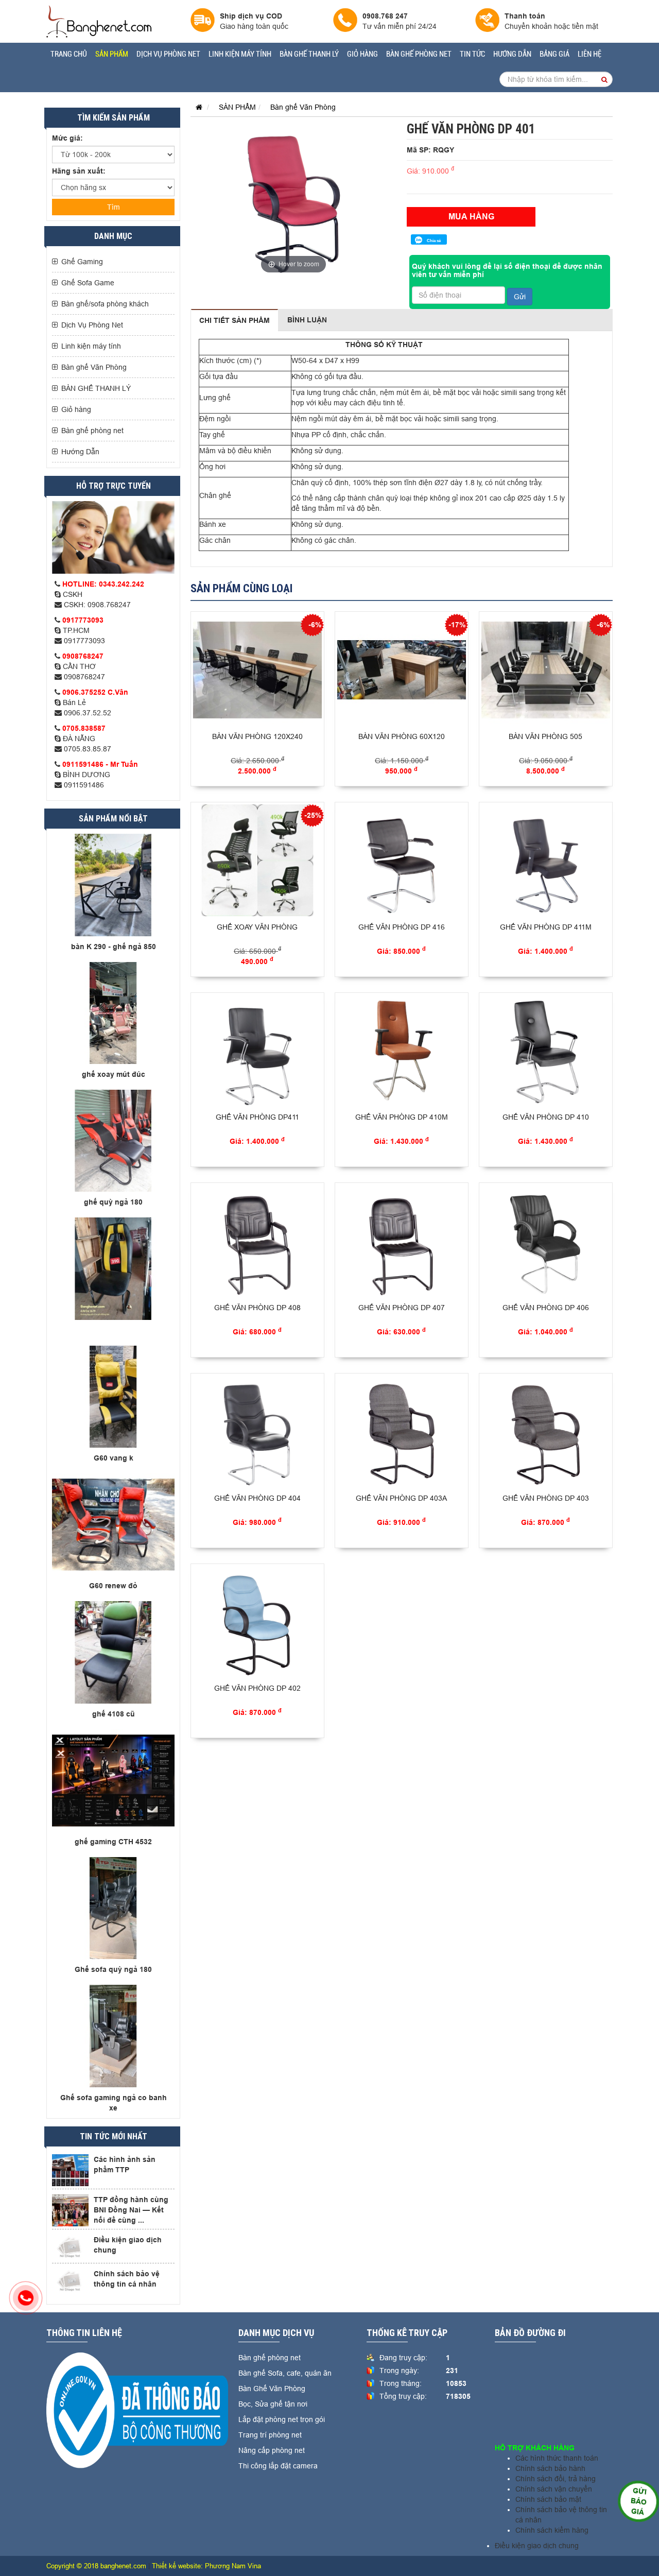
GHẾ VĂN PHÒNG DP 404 (257, 1498)
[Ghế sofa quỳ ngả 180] (113, 1908)
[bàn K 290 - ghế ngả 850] (113, 884)
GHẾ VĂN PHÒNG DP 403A (401, 1498)
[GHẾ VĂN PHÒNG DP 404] (257, 1431)
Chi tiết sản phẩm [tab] (235, 320)
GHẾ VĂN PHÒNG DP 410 (546, 1117)
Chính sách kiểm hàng (552, 2530)
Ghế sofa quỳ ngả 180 (113, 1969)
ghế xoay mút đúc (114, 1074)
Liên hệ (589, 54)
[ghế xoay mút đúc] (113, 1012)
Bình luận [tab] (307, 320)
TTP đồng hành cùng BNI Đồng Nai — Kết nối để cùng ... (131, 2210)
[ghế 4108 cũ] (113, 1652)
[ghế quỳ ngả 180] (113, 1140)
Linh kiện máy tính (240, 54)
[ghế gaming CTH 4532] (113, 1779)
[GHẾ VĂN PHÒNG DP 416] (402, 860)
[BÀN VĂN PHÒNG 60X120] (402, 670)
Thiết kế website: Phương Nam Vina (206, 2566)
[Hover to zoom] (293, 199)
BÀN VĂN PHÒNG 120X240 (257, 736)
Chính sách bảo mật (548, 2499)
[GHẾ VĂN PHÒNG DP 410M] (402, 1051)
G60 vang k (114, 1458)
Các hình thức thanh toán (557, 2458)
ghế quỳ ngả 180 (113, 1202)
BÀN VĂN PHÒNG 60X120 (402, 736)
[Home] (99, 21)
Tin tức (472, 54)
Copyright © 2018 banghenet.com (96, 2566)
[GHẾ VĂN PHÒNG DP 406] (546, 1241)
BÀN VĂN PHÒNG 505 (545, 736)
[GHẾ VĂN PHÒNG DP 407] (402, 1241)
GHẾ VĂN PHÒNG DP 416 (402, 927)
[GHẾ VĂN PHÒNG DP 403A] (402, 1431)
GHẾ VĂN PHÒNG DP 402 (257, 1688)
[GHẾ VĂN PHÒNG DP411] (257, 1051)
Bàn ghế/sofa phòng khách (105, 304)
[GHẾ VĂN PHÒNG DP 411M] (546, 860)
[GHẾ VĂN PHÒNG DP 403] (546, 1431)
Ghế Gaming (82, 262)
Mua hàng (471, 217)
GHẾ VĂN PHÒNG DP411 (257, 1117)
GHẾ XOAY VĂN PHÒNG (257, 927)
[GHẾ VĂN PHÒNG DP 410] (546, 1051)
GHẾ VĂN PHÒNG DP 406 (546, 1308)
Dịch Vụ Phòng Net (168, 54)
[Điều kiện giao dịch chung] (70, 2247)
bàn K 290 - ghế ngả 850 (114, 947)
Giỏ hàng (362, 54)
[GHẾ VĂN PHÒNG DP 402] (257, 1622)
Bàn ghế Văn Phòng (94, 367)
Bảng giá (554, 54)
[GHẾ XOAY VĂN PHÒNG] (257, 860)
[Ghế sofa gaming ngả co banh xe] (113, 2035)
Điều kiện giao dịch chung (537, 2546)
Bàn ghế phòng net (419, 54)
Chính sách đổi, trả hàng (556, 2479)
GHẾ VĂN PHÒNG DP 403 (546, 1498)
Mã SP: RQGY (430, 150)
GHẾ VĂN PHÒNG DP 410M (402, 1117)
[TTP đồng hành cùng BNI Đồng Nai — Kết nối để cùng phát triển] (70, 2210)
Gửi (520, 297)
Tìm (114, 207)
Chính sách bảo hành (550, 2468)
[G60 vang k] (113, 1396)
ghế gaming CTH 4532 (113, 1842)
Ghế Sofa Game (88, 283)
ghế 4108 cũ (114, 1714)
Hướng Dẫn (512, 54)
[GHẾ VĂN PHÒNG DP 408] (257, 1241)
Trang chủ (69, 54)
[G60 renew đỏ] (113, 1524)
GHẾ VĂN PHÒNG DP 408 (257, 1308)
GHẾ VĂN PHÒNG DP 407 (402, 1308)
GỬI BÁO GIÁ (638, 2501)
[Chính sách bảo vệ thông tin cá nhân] (70, 2281)
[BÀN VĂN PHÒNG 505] (546, 670)
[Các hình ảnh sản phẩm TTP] (70, 2170)
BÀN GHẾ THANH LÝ (309, 54)
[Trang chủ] (196, 107)
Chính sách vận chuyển (554, 2489)
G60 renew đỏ (113, 1586)
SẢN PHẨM (112, 54)
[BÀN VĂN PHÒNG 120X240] (257, 670)
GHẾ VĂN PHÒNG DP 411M (546, 927)
